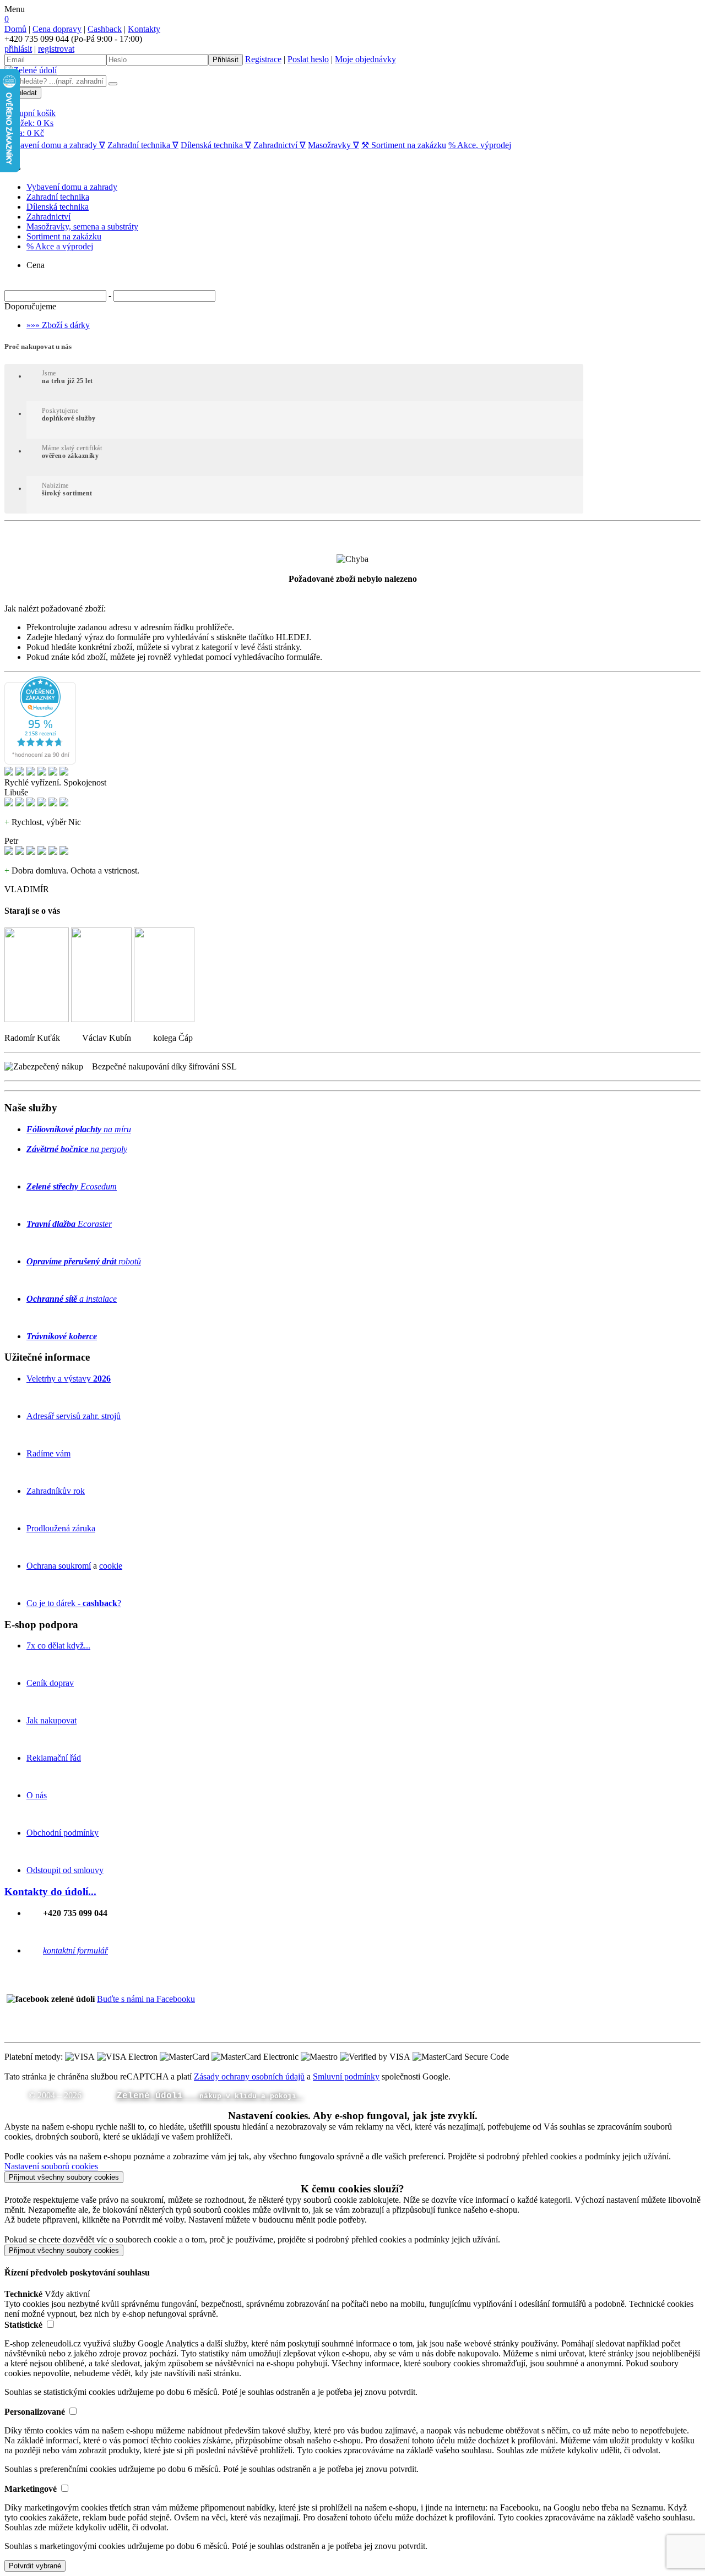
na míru (79, 1129)
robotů (84, 1261)
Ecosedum (72, 1186)
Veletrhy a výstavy (69, 1379)
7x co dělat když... (58, 1646)
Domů (15, 29)
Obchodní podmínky (63, 1833)
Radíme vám (48, 1453)
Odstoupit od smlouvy (65, 1870)
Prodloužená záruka (61, 1528)
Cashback (105, 29)
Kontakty (144, 29)
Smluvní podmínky (346, 2076)
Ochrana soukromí (59, 1566)
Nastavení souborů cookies (51, 2166)
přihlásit (18, 49)
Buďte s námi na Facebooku (146, 1999)
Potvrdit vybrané (35, 2566)
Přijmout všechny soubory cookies (64, 2177)
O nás (37, 1795)
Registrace (263, 59)
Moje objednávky (365, 59)
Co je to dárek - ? (74, 1603)
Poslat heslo (308, 59)
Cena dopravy (57, 29)
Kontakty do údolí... (50, 1892)
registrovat (56, 49)
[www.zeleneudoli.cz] (31, 70)
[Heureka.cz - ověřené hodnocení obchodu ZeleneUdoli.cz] (40, 762)
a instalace (72, 1299)
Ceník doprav (50, 1683)
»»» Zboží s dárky (58, 325)
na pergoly (77, 1149)
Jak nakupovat (51, 1720)
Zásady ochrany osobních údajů (249, 2076)
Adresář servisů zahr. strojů (74, 1416)
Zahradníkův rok (56, 1491)
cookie (111, 1566)
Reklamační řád (54, 1758)
